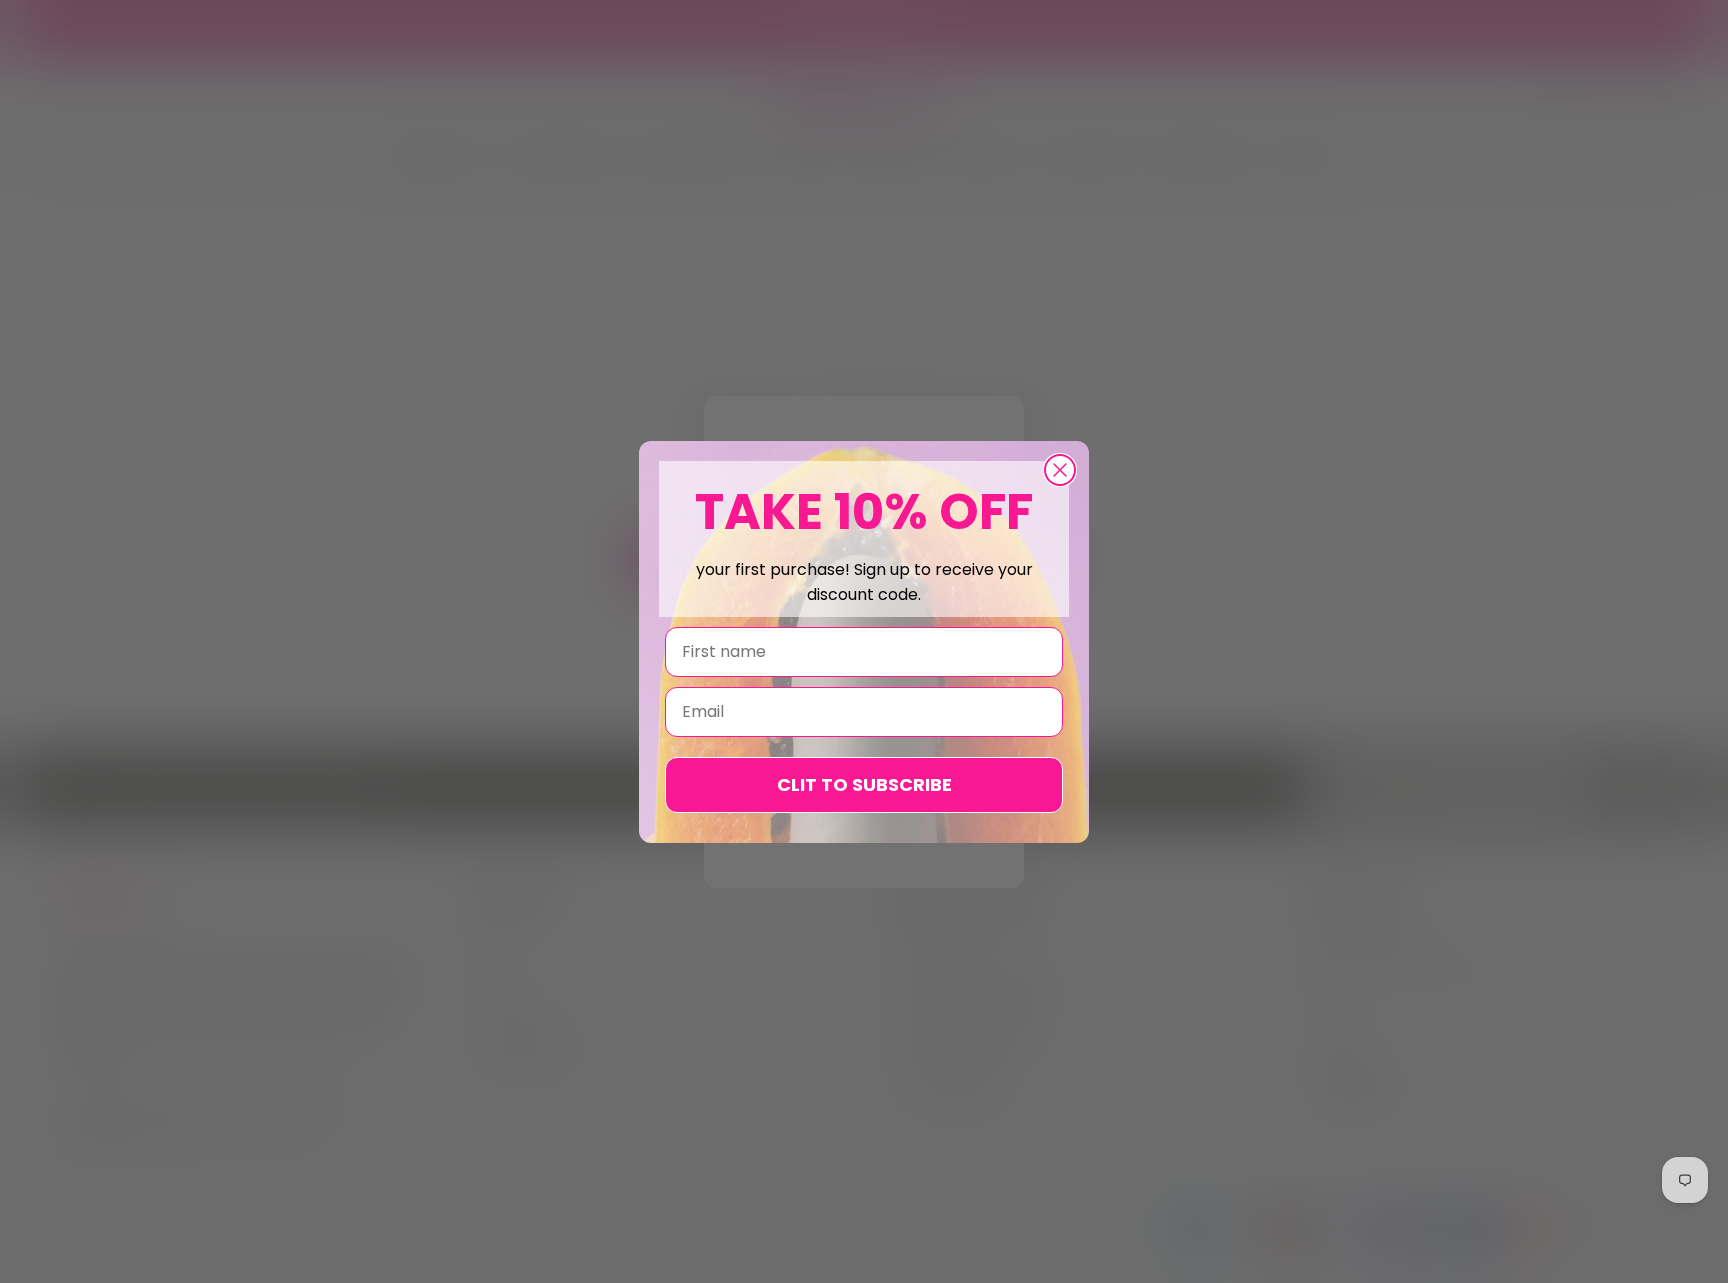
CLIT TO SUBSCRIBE (864, 784)
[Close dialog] (1060, 470)
